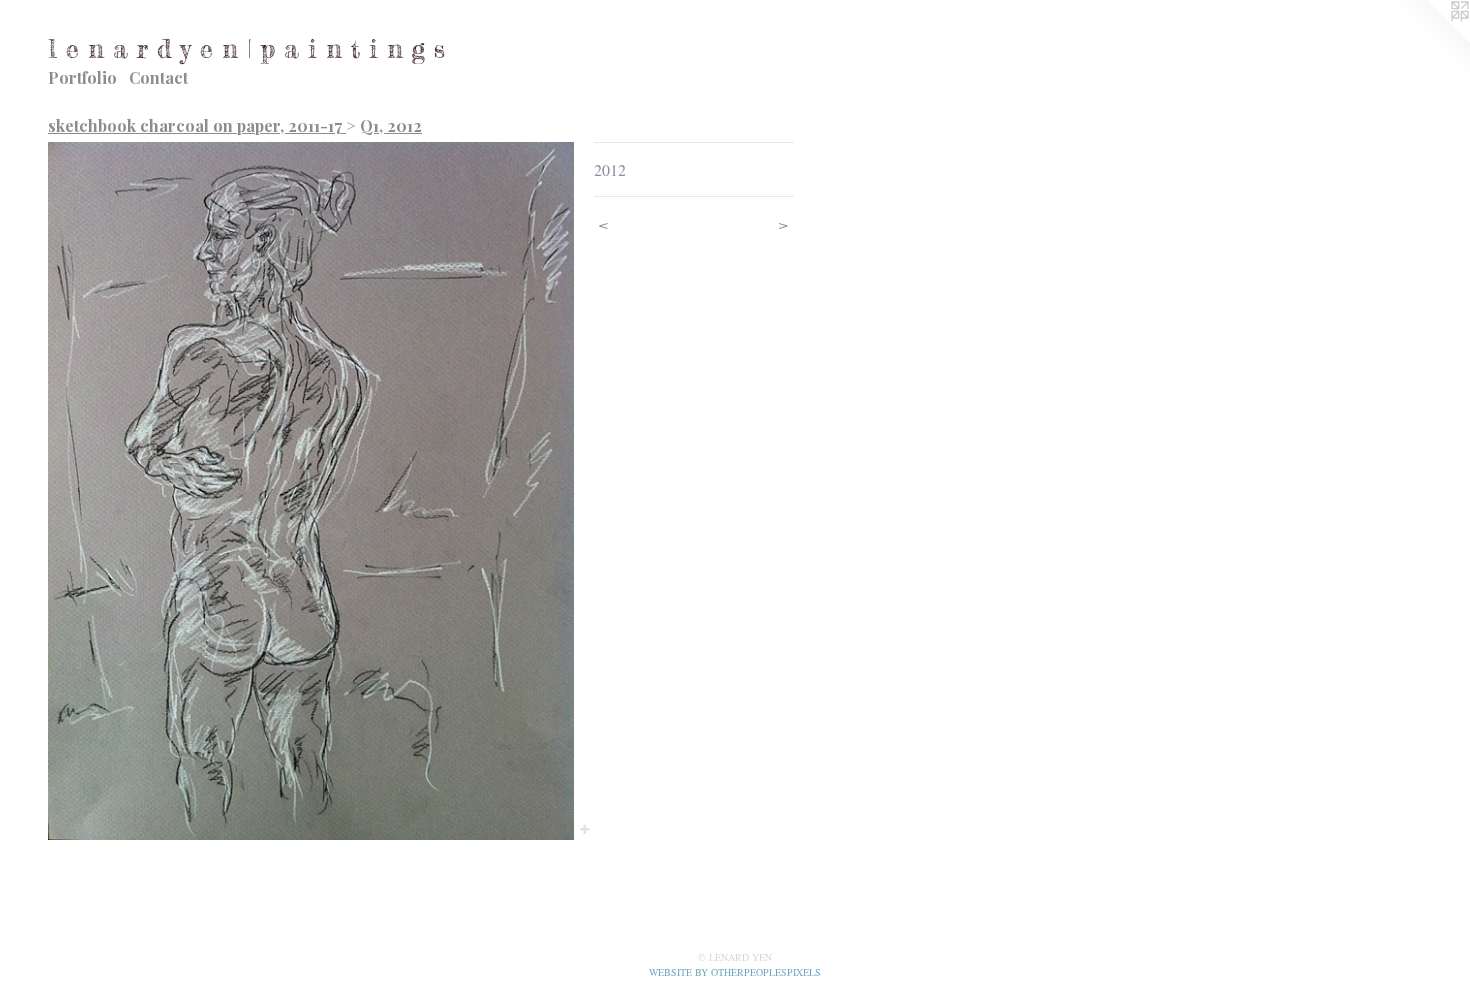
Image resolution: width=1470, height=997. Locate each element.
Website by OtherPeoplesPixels (735, 972)
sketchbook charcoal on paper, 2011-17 (197, 125)
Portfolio (82, 77)
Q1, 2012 (391, 125)
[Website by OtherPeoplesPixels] (1430, 40)
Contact (158, 77)
